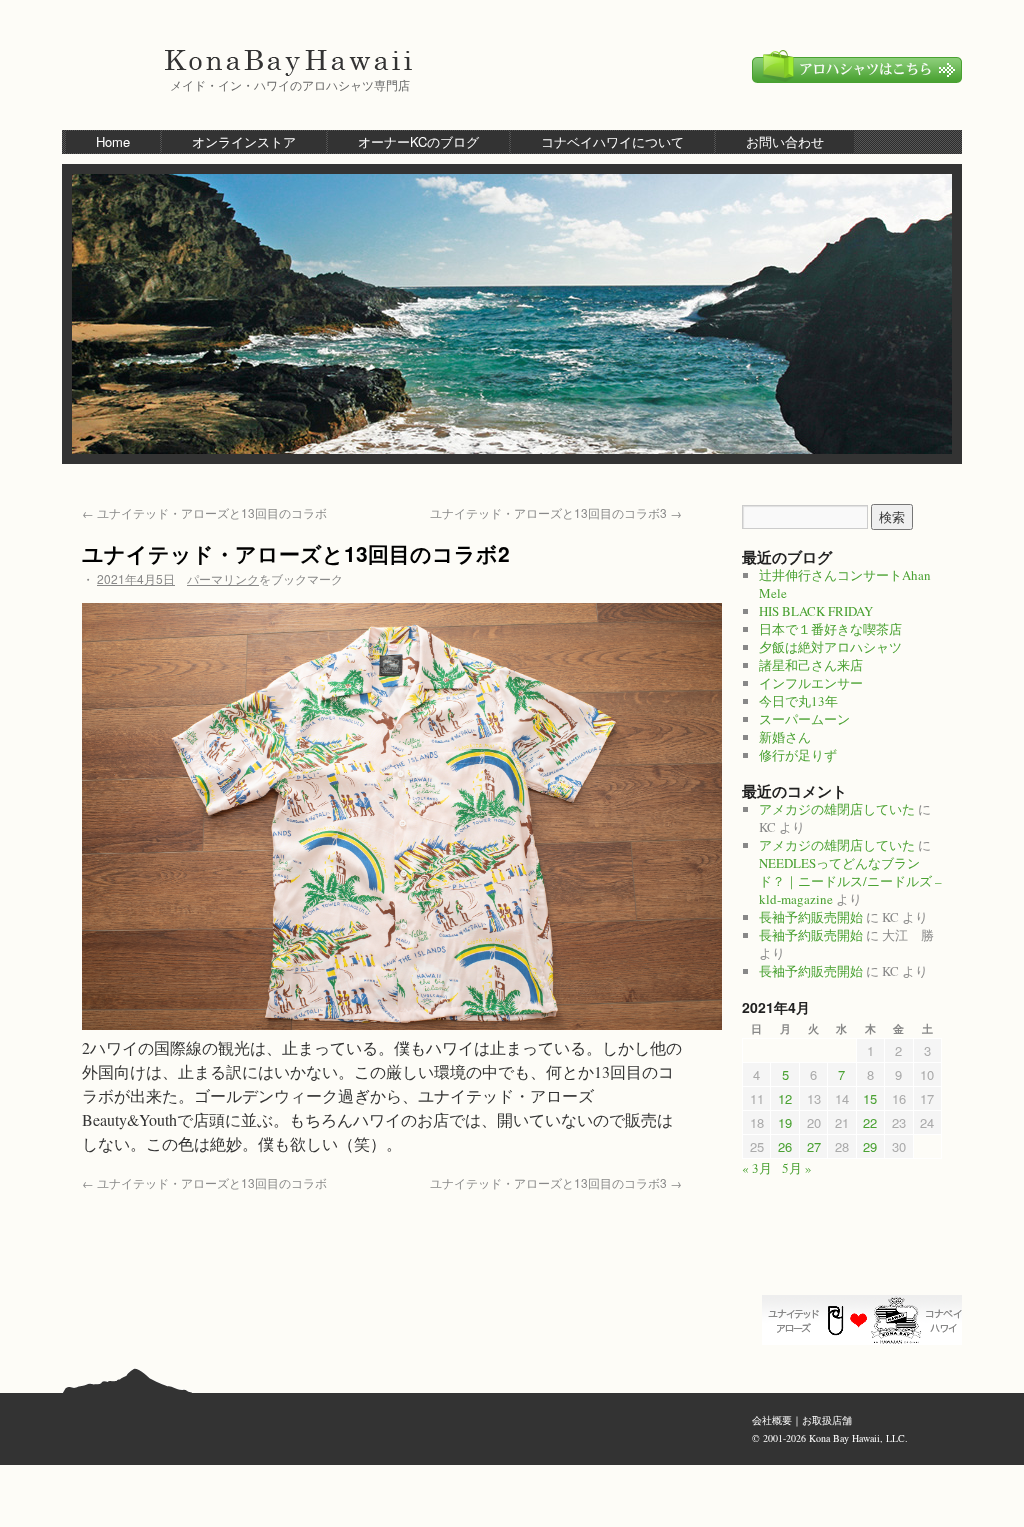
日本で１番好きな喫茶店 (830, 629)
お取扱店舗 (827, 1420)
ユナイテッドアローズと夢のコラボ (867, 1320)
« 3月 (757, 1168)
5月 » (797, 1168)
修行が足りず (798, 755)
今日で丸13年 (798, 701)
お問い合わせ (785, 141)
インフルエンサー (811, 683)
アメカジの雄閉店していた (837, 809)
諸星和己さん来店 (811, 665)
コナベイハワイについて (612, 141)
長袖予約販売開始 (811, 917)
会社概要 (772, 1420)
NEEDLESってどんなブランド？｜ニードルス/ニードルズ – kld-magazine (850, 881)
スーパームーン (804, 719)
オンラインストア (244, 141)
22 (870, 1122)
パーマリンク (223, 578)
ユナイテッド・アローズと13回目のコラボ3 (556, 512)
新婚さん (785, 737)
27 (814, 1146)
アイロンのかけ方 (867, 1260)
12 (785, 1098)
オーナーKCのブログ (418, 141)
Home (113, 141)
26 (785, 1146)
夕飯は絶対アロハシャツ (830, 647)
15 (870, 1098)
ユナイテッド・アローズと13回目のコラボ (204, 512)
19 (785, 1122)
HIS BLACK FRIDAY (816, 611)
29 (870, 1146)
